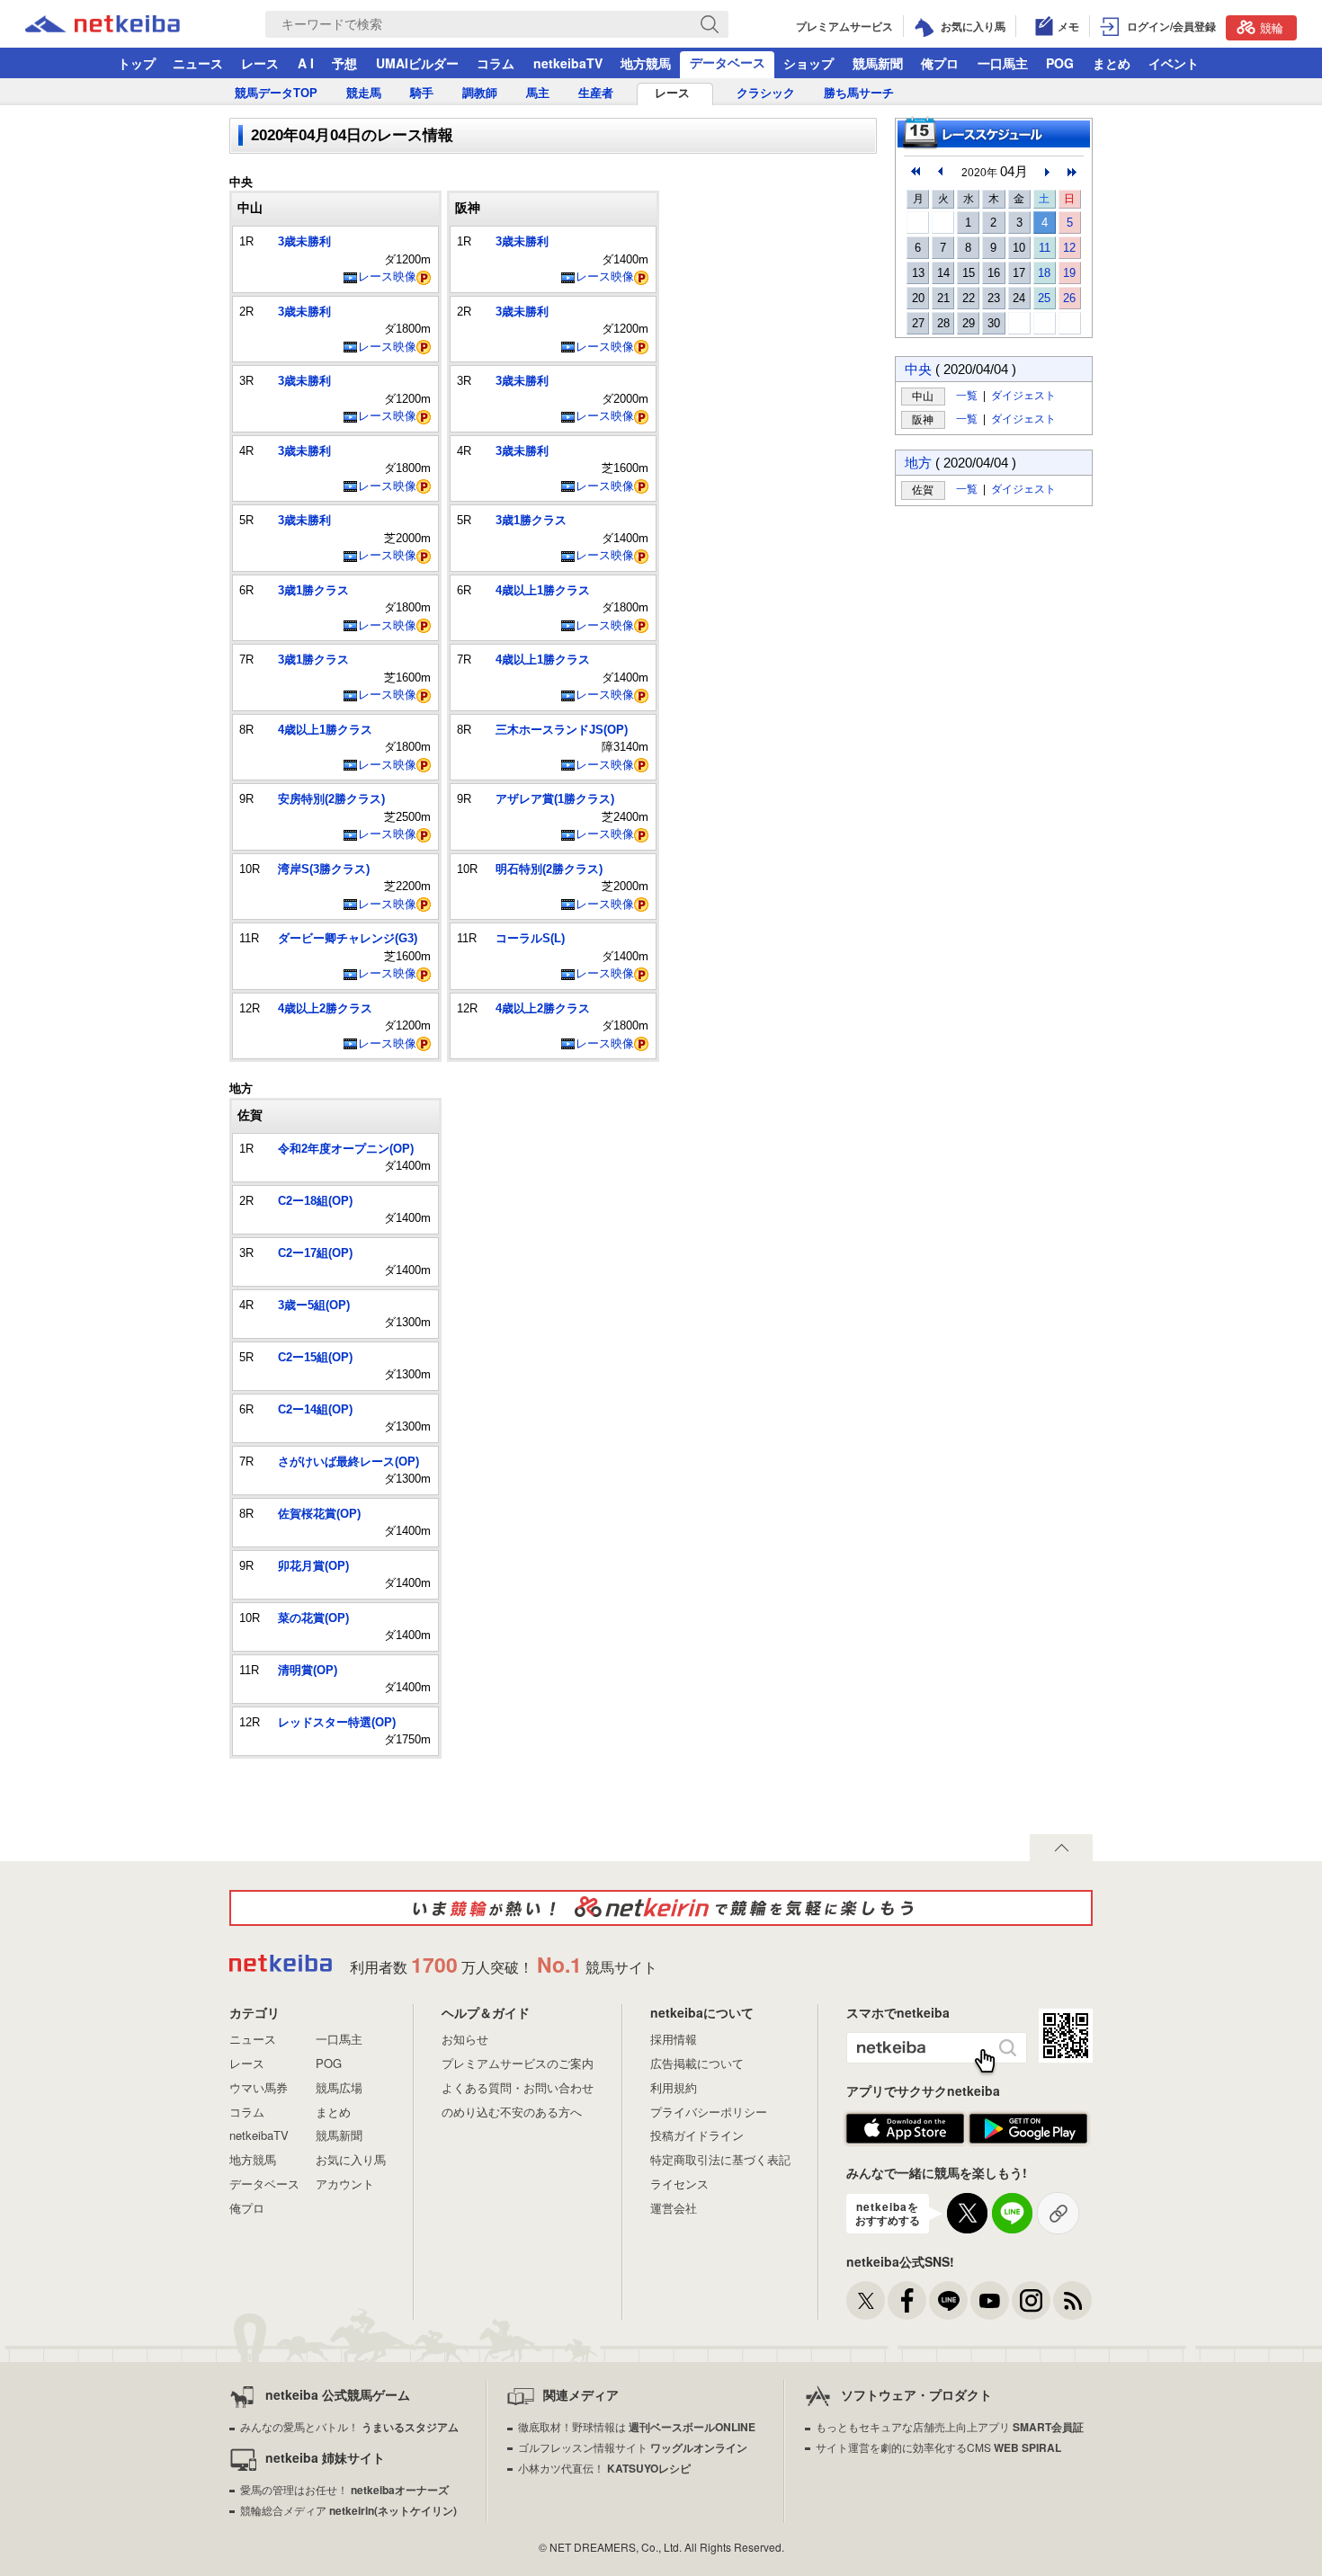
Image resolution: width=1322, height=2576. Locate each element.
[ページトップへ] (1061, 1848)
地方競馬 (646, 63)
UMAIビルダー (417, 63)
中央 (918, 369)
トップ (137, 63)
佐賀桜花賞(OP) (319, 1514)
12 (1069, 248)
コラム (496, 63)
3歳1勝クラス (313, 590)
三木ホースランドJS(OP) (562, 730)
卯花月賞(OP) (313, 1566)
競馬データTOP (276, 93)
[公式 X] (866, 2300)
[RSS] (1072, 2300)
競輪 (1272, 27)
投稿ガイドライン (697, 2135)
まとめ (1112, 63)
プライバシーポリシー (709, 2112)
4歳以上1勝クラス (325, 730)
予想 (344, 63)
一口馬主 (1003, 63)
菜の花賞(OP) (313, 1618)
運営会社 (674, 2208)
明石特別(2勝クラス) (549, 869)
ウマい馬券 (259, 2087)
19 (1069, 273)
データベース (728, 62)
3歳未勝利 (304, 241)
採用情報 (674, 2039)
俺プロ (940, 63)
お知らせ (465, 2039)
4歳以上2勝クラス (325, 1008)
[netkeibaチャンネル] (990, 2300)
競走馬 (364, 93)
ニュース (198, 63)
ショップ (808, 63)
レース (260, 63)
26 (1069, 298)
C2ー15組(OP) (315, 1357)
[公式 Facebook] (907, 2300)
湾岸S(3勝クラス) (324, 869)
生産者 (596, 93)
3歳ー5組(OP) (314, 1305)
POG (1060, 63)
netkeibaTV (568, 63)
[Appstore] (905, 2129)
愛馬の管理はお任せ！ (344, 2489)
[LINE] (948, 2300)
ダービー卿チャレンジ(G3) (348, 938)
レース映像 (387, 276)
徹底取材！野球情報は (637, 2426)
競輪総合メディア (348, 2510)
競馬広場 (339, 2087)
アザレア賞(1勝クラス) (555, 799)
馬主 (538, 93)
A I (306, 63)
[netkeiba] (125, 24)
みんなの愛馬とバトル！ (349, 2426)
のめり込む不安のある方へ (512, 2112)
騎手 (422, 93)
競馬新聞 (878, 63)
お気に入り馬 (351, 2159)
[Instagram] (1031, 2300)
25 (1044, 298)
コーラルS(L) (530, 938)
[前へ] (916, 172)
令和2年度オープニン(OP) (346, 1149)
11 (1045, 248)
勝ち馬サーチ (859, 93)
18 (1044, 273)
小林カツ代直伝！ (604, 2468)
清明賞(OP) (308, 1670)
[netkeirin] (661, 1908)
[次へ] (1072, 172)
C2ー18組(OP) (315, 1201)
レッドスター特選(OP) (337, 1722)
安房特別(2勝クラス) (331, 799)
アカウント (345, 2184)
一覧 (967, 395)
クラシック (766, 93)
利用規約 (674, 2087)
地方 (918, 463)
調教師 (480, 93)
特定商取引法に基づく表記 (720, 2159)
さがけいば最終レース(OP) (348, 1462)
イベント (1174, 63)
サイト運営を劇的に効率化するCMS (938, 2447)
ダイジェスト (1023, 395)
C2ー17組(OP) (315, 1253)
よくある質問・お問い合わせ (518, 2087)
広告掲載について (697, 2063)
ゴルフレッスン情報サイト (633, 2447)
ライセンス (679, 2184)
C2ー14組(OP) (315, 1409)
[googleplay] (1028, 2129)
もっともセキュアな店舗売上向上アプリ (950, 2426)
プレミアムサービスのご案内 (518, 2063)
